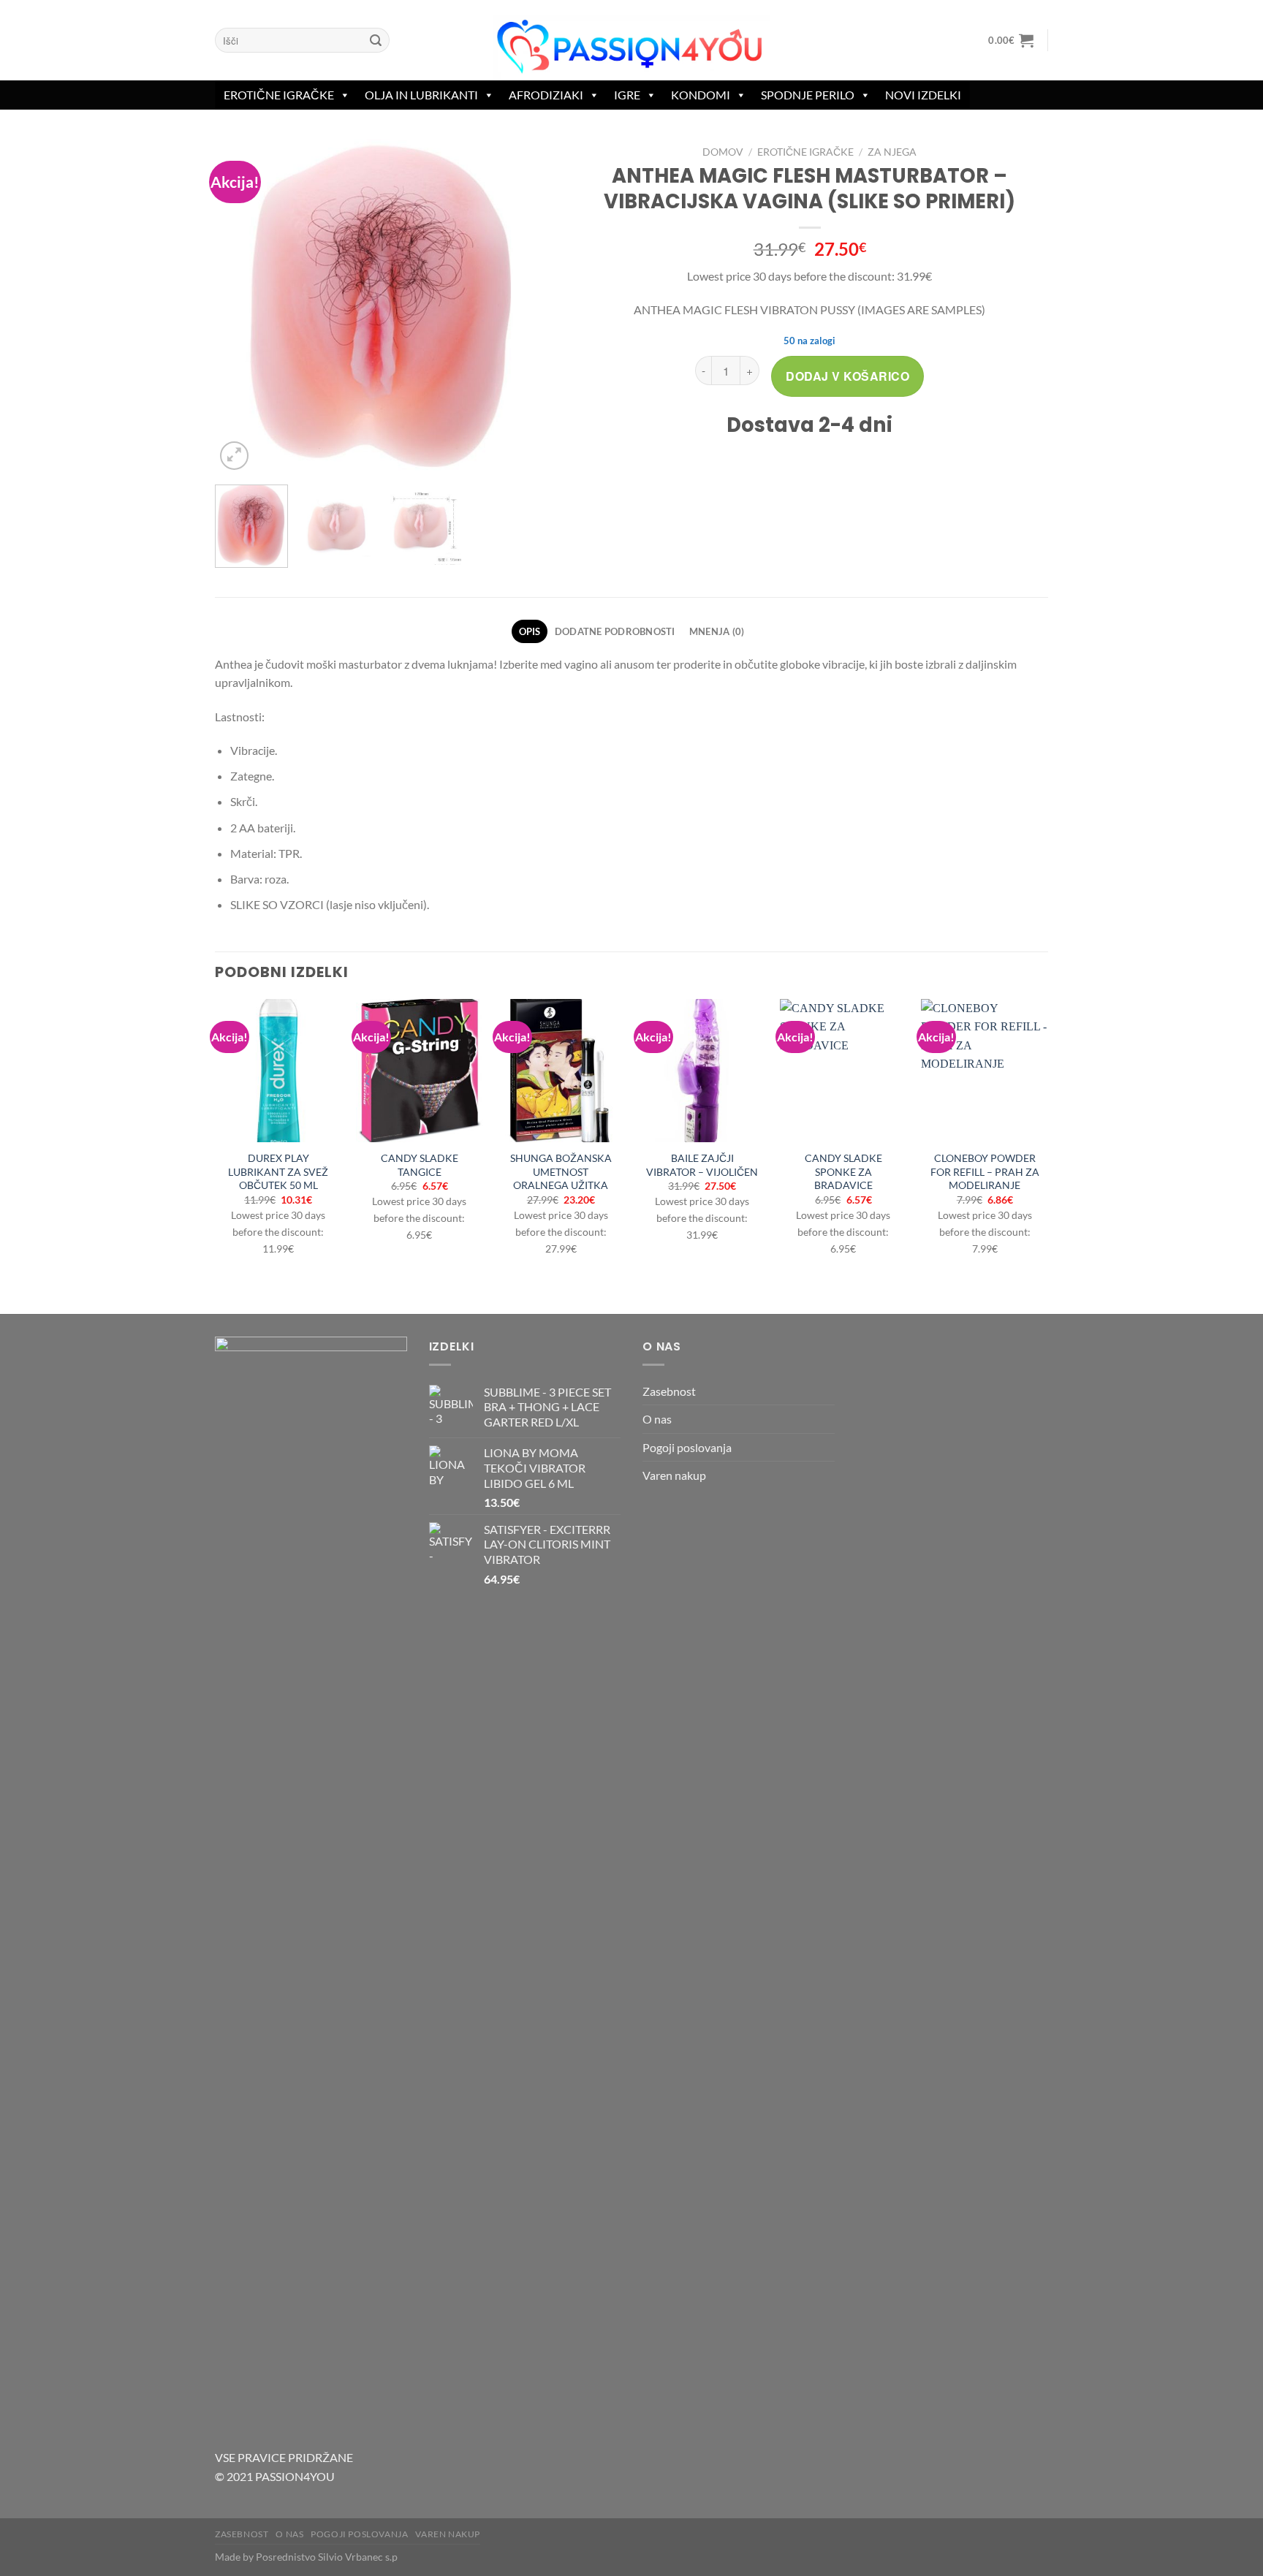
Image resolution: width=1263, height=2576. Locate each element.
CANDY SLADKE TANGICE (420, 1165)
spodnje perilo (808, 95)
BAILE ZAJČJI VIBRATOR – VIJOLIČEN (702, 1165)
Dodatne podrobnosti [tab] (615, 631)
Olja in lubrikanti (421, 95)
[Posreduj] (376, 40)
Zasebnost (669, 1391)
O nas (657, 1419)
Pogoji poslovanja (687, 1447)
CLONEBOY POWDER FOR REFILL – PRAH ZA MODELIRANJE (985, 1171)
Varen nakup (674, 1475)
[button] (1011, 40)
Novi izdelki (923, 95)
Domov (723, 152)
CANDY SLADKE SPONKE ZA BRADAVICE (843, 1171)
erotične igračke (279, 95)
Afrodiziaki (546, 95)
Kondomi (701, 95)
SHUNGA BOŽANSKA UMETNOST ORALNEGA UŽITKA (561, 1171)
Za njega (892, 152)
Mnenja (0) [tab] (717, 631)
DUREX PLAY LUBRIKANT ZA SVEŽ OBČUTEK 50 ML (278, 1171)
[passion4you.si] (631, 47)
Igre (627, 95)
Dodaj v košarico (847, 376)
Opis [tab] (530, 631)
